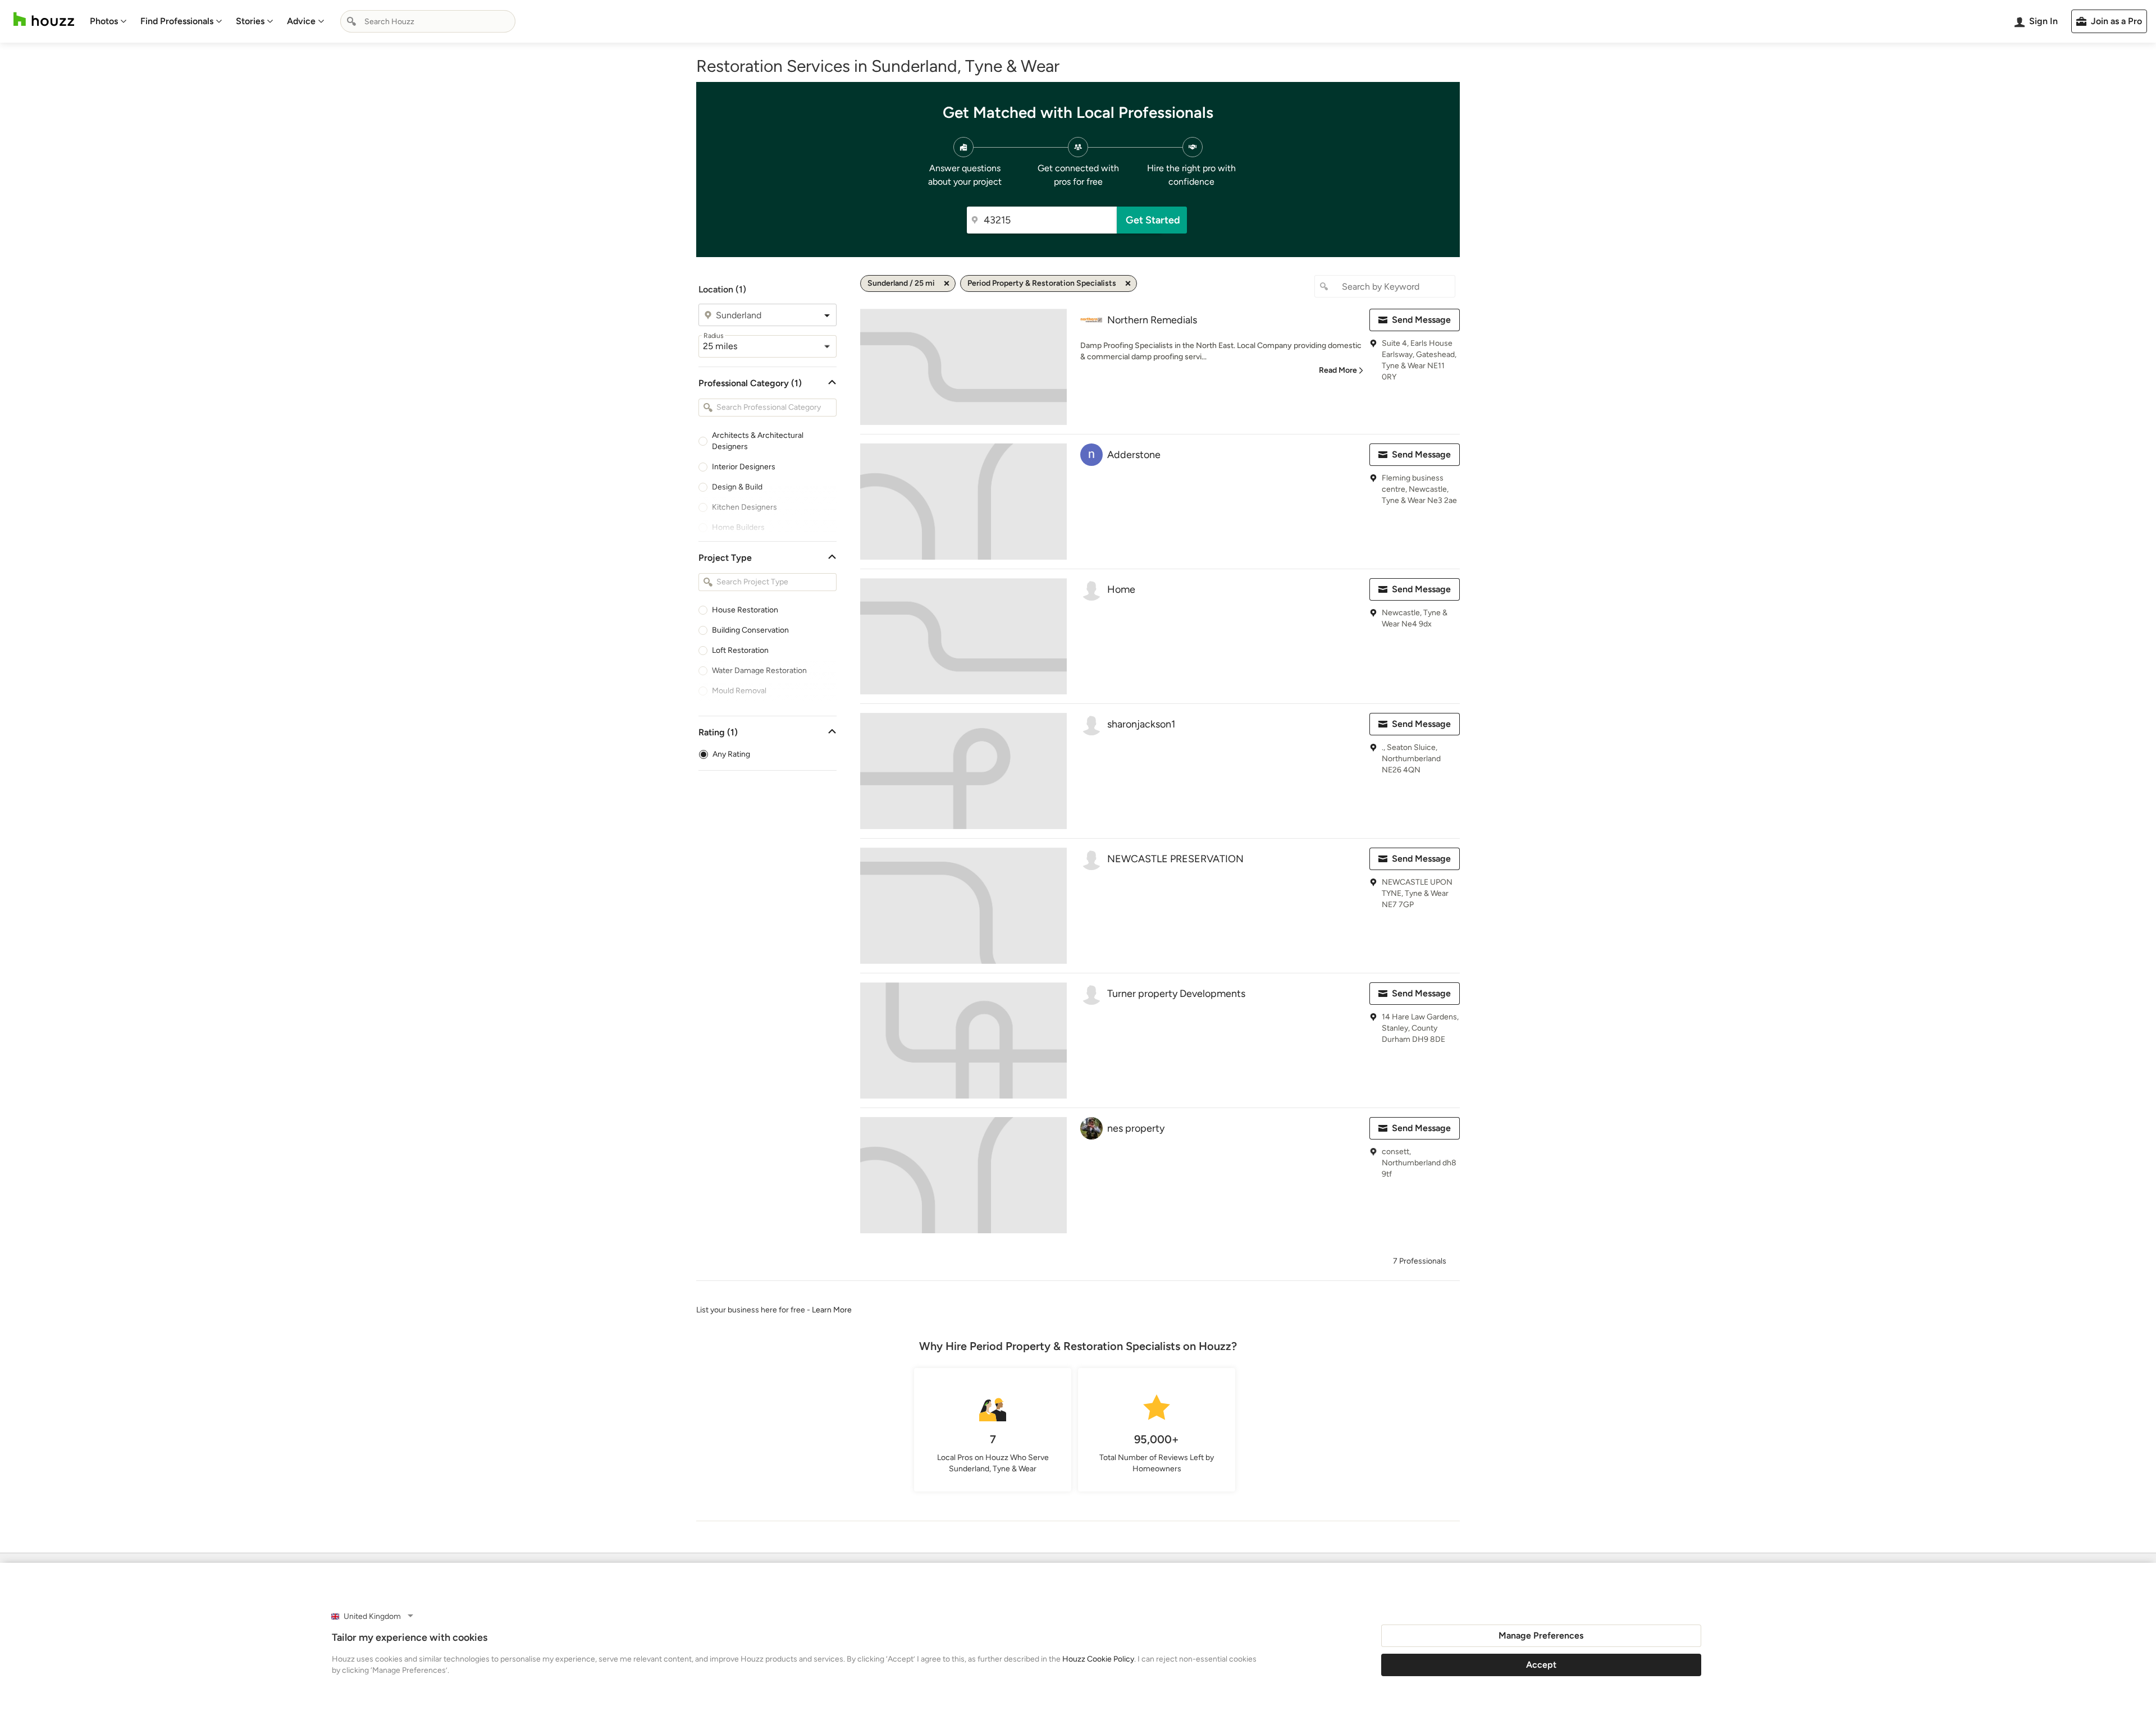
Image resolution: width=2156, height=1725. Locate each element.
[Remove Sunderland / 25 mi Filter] (947, 283)
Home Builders (738, 527)
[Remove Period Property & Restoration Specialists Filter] (1128, 283)
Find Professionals (177, 21)
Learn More (832, 1310)
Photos (104, 21)
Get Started (1153, 220)
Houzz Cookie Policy (1098, 1659)
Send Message (1421, 320)
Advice (301, 21)
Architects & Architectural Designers (758, 441)
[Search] (351, 21)
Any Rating (731, 754)
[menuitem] (108, 21)
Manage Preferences (1541, 1635)
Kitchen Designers (744, 507)
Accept (1541, 1665)
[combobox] (428, 21)
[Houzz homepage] (44, 19)
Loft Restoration (740, 650)
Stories (250, 21)
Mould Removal (739, 691)
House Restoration (745, 610)
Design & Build (737, 487)
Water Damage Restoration (759, 671)
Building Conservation (750, 630)
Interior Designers (744, 467)
